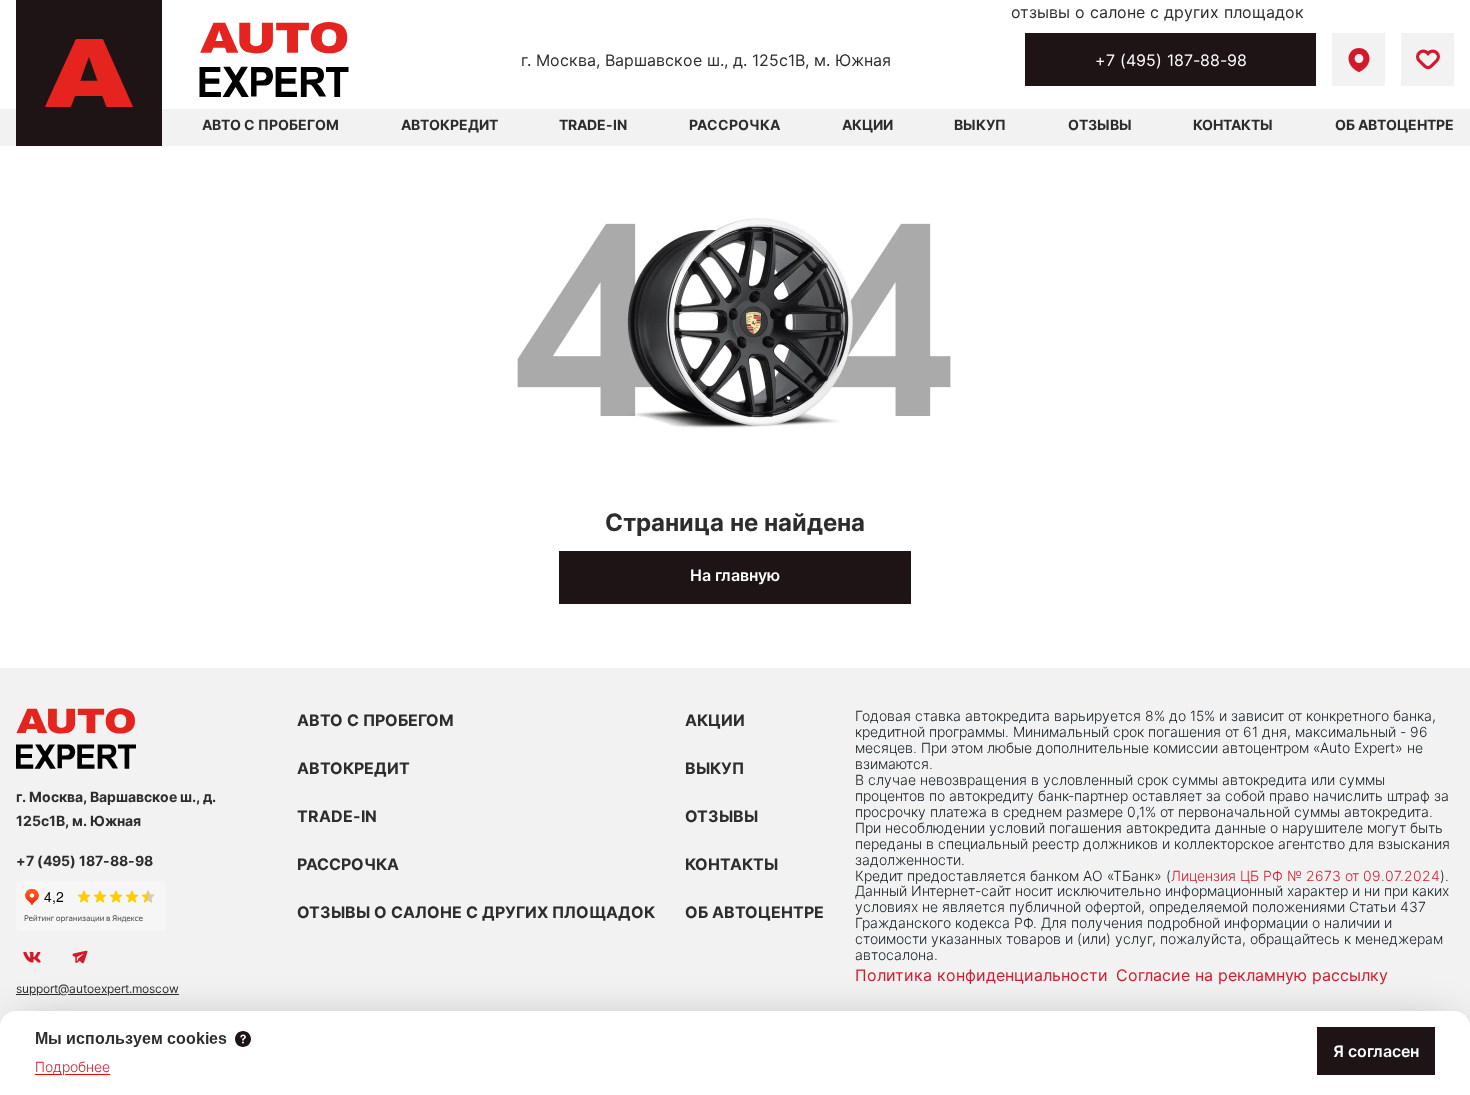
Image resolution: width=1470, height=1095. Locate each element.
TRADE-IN (337, 816)
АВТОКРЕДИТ (353, 768)
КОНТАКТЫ (731, 864)
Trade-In (593, 124)
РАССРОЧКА (348, 864)
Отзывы (1100, 124)
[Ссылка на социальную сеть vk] (32, 957)
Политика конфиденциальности (981, 975)
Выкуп (980, 124)
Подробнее (72, 1066)
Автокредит (449, 124)
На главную (735, 575)
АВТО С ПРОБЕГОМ (270, 124)
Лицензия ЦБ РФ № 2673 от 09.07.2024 (1305, 875)
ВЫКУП (714, 768)
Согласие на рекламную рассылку (1252, 975)
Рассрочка (734, 124)
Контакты (1233, 124)
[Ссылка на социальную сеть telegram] (80, 957)
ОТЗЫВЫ (721, 816)
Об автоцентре (1394, 124)
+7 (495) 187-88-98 (1171, 60)
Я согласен (1376, 1051)
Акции (867, 124)
